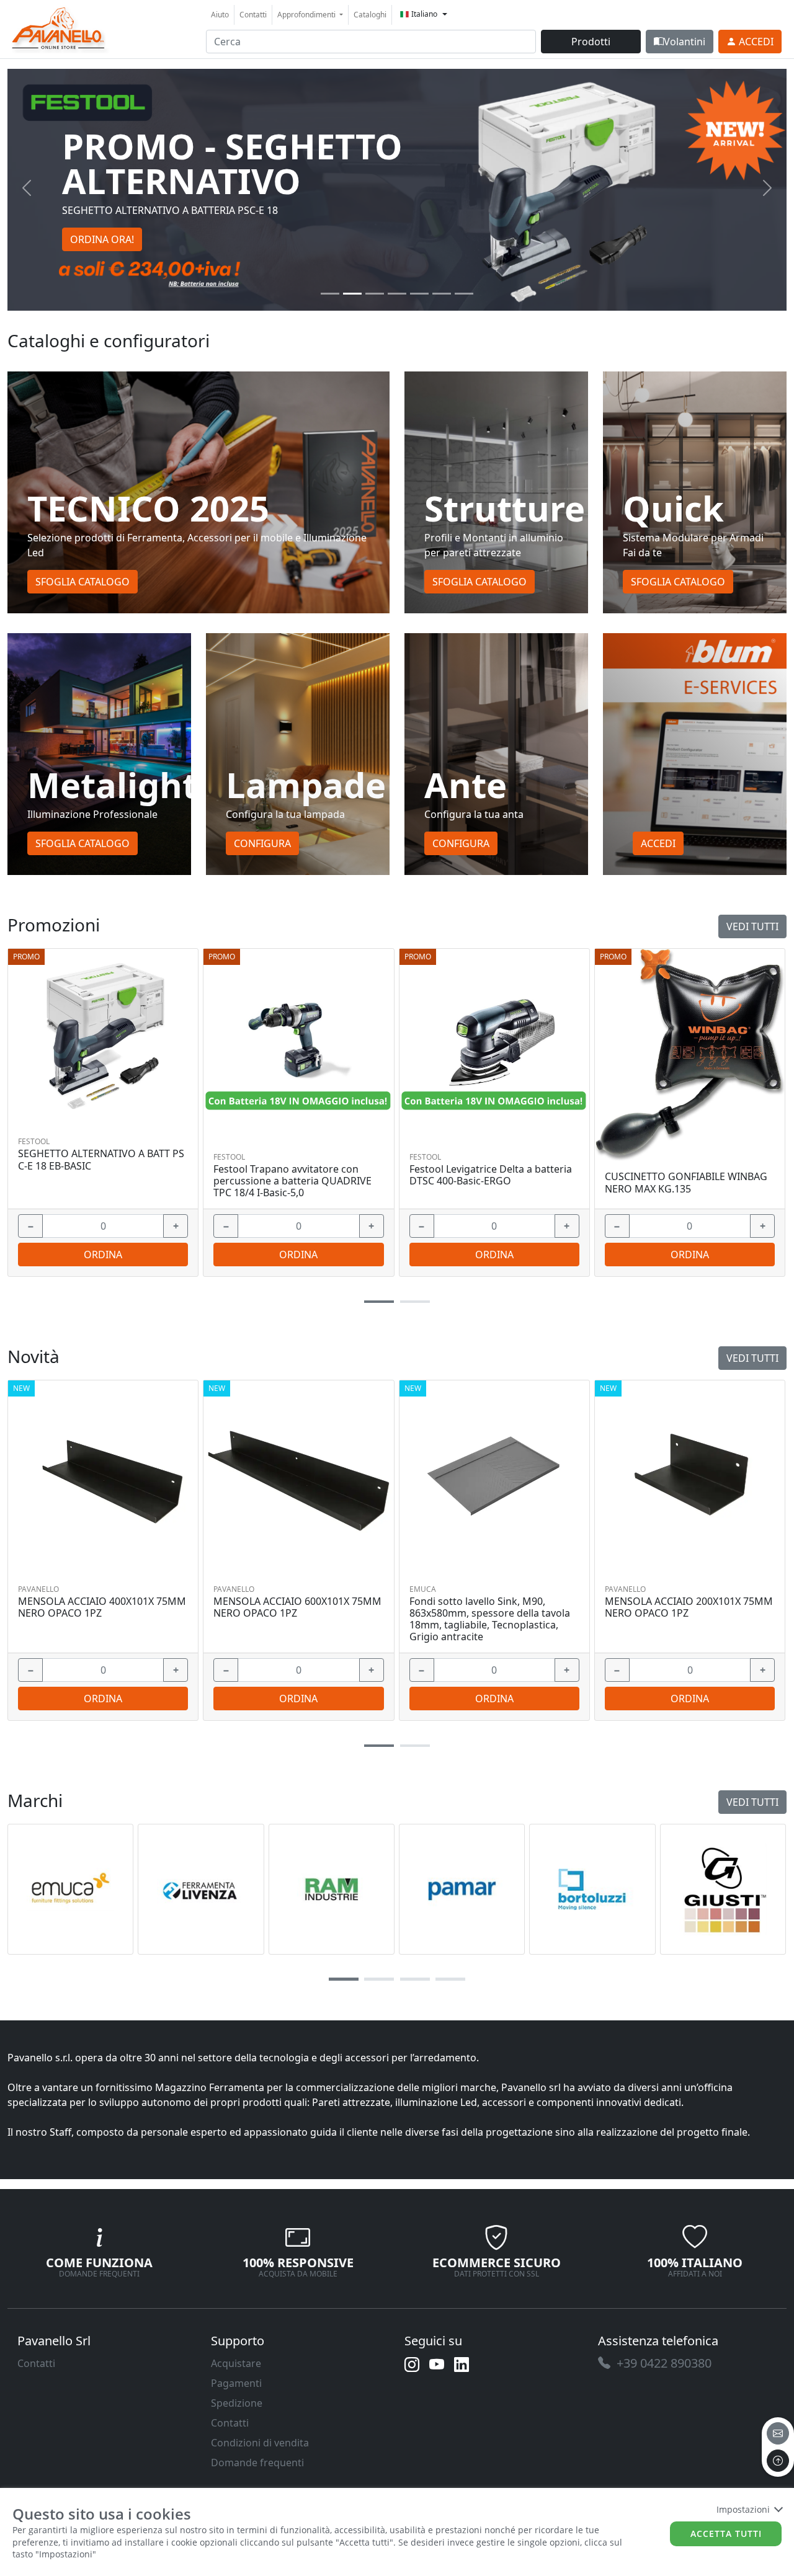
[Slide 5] (442, 294)
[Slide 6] (464, 294)
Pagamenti (236, 2383)
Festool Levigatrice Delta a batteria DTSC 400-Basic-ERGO (491, 1175)
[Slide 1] (352, 294)
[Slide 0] (330, 294)
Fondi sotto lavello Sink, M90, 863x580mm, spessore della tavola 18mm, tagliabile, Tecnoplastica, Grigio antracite (490, 1619)
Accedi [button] (658, 843)
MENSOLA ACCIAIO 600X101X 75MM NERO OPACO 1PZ (297, 1607)
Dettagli (99, 1036)
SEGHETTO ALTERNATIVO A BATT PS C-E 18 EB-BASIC (101, 1160)
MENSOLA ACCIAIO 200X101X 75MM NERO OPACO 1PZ (689, 1607)
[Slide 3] (397, 294)
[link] (59, 28)
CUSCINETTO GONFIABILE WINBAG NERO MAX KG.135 (686, 1183)
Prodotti (591, 42)
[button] (379, 1302)
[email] (778, 2433)
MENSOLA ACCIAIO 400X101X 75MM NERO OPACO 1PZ (102, 1607)
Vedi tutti (752, 926)
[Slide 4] (419, 294)
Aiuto (220, 15)
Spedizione (237, 2403)
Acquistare (236, 2363)
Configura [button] (262, 843)
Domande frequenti (257, 2463)
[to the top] (778, 2461)
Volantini (685, 42)
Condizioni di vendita (260, 2443)
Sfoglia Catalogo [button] (83, 582)
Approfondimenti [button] (307, 15)
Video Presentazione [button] (118, 222)
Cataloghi (370, 15)
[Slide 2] (375, 294)
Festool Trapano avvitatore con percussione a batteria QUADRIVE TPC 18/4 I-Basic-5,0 (292, 1181)
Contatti (253, 15)
